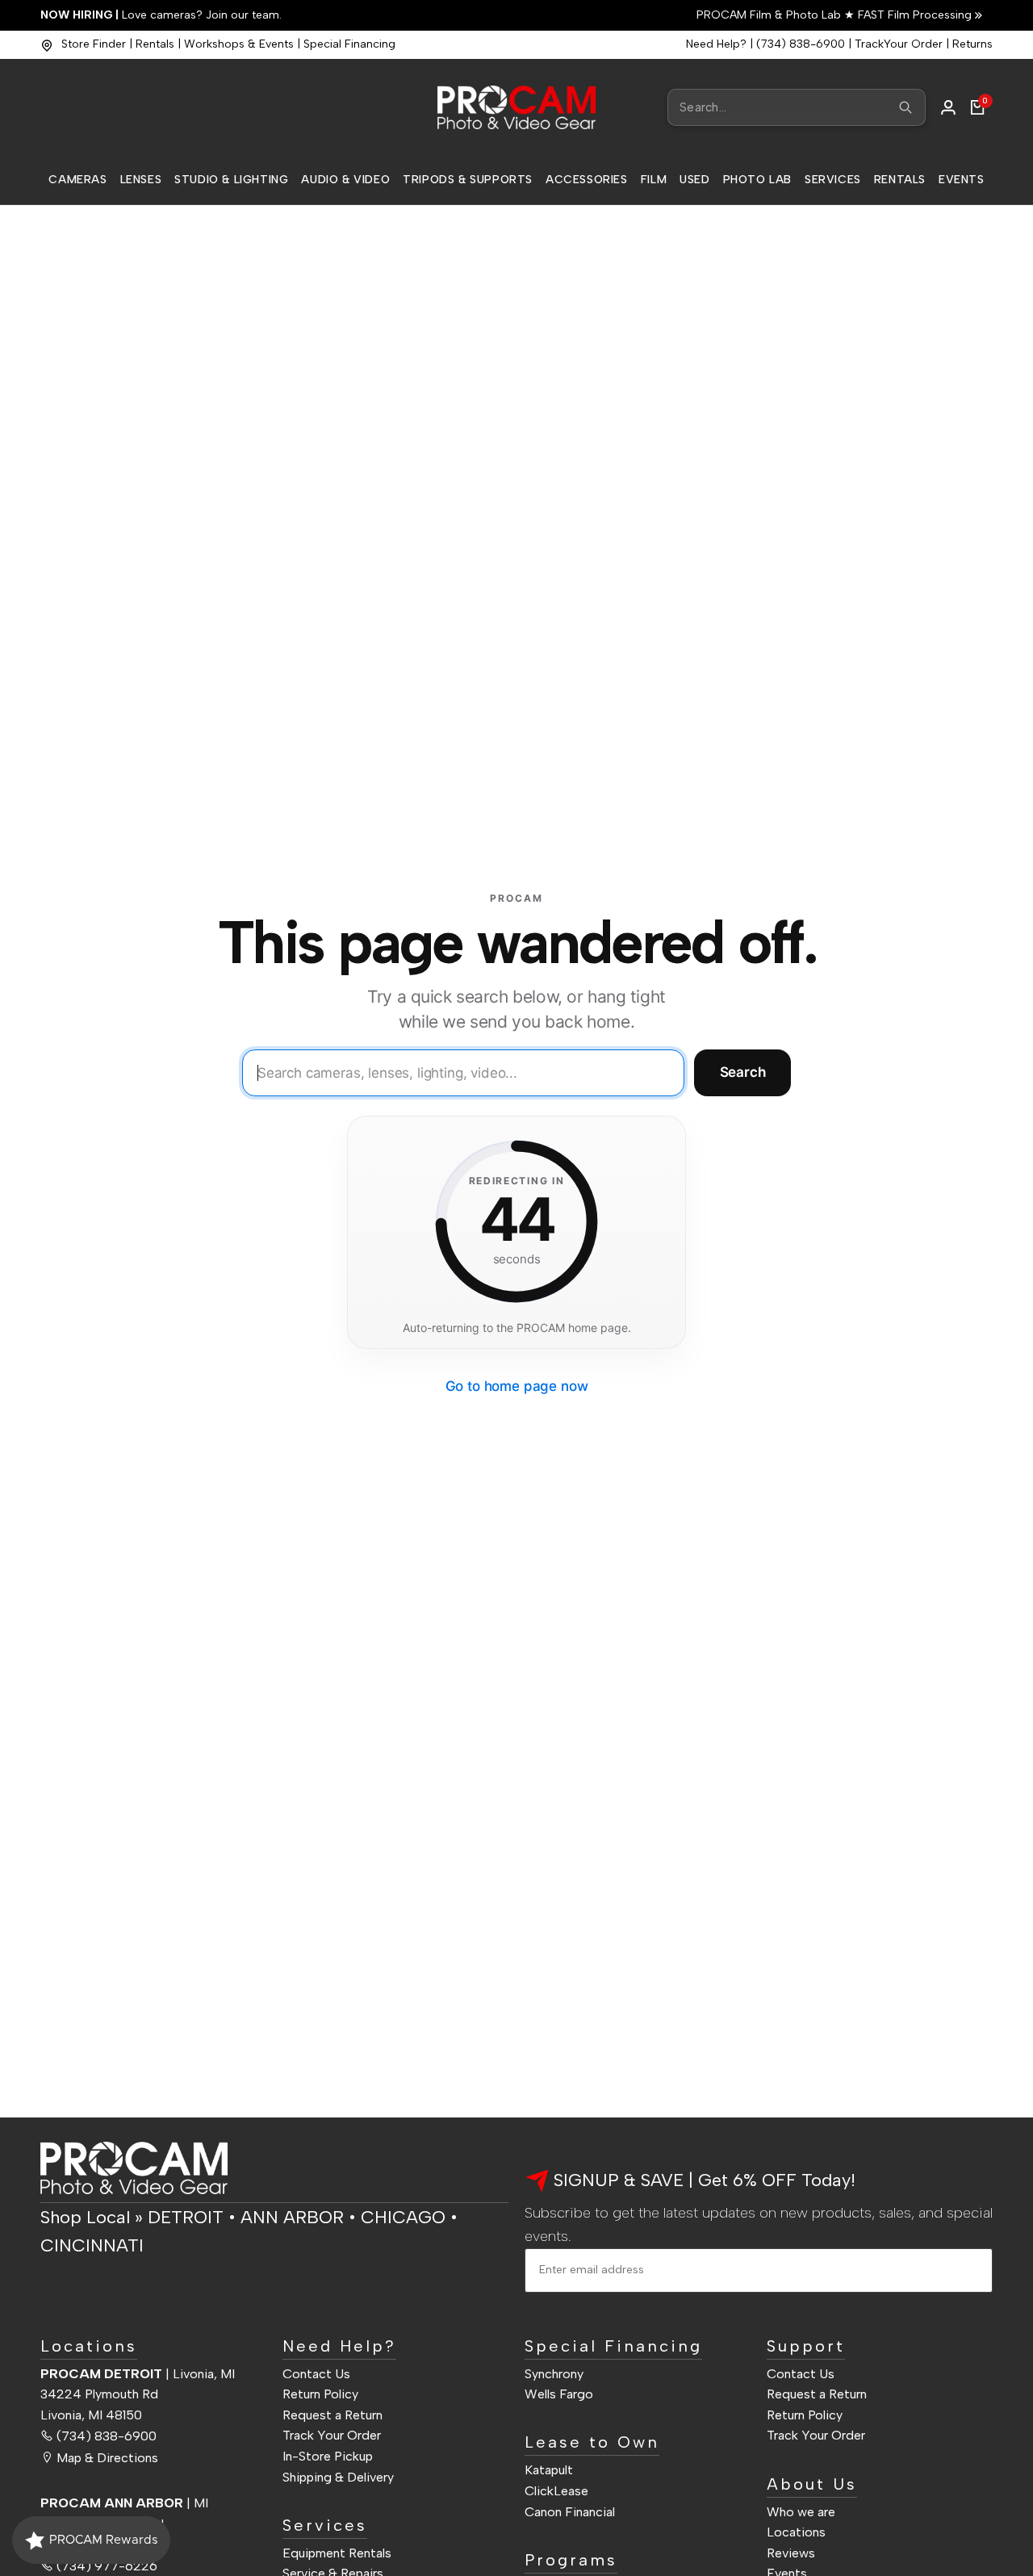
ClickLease (556, 2491)
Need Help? (716, 44)
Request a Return (332, 2415)
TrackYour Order (899, 44)
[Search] (905, 107)
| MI (124, 2503)
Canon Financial (570, 2512)
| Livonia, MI (138, 2374)
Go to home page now (517, 1386)
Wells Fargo (559, 2394)
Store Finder (94, 44)
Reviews (791, 2553)
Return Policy (320, 2394)
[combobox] (797, 107)
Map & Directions (107, 2458)
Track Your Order (332, 2435)
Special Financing (349, 44)
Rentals (155, 44)
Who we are (801, 2512)
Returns (972, 44)
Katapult (549, 2470)
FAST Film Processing (913, 15)
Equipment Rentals (337, 2553)
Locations (796, 2532)
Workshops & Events (239, 44)
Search (743, 1072)
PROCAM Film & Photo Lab (770, 15)
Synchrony (554, 2374)
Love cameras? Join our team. (161, 15)
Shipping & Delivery (338, 2477)
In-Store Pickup (328, 2456)
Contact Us (316, 2374)
